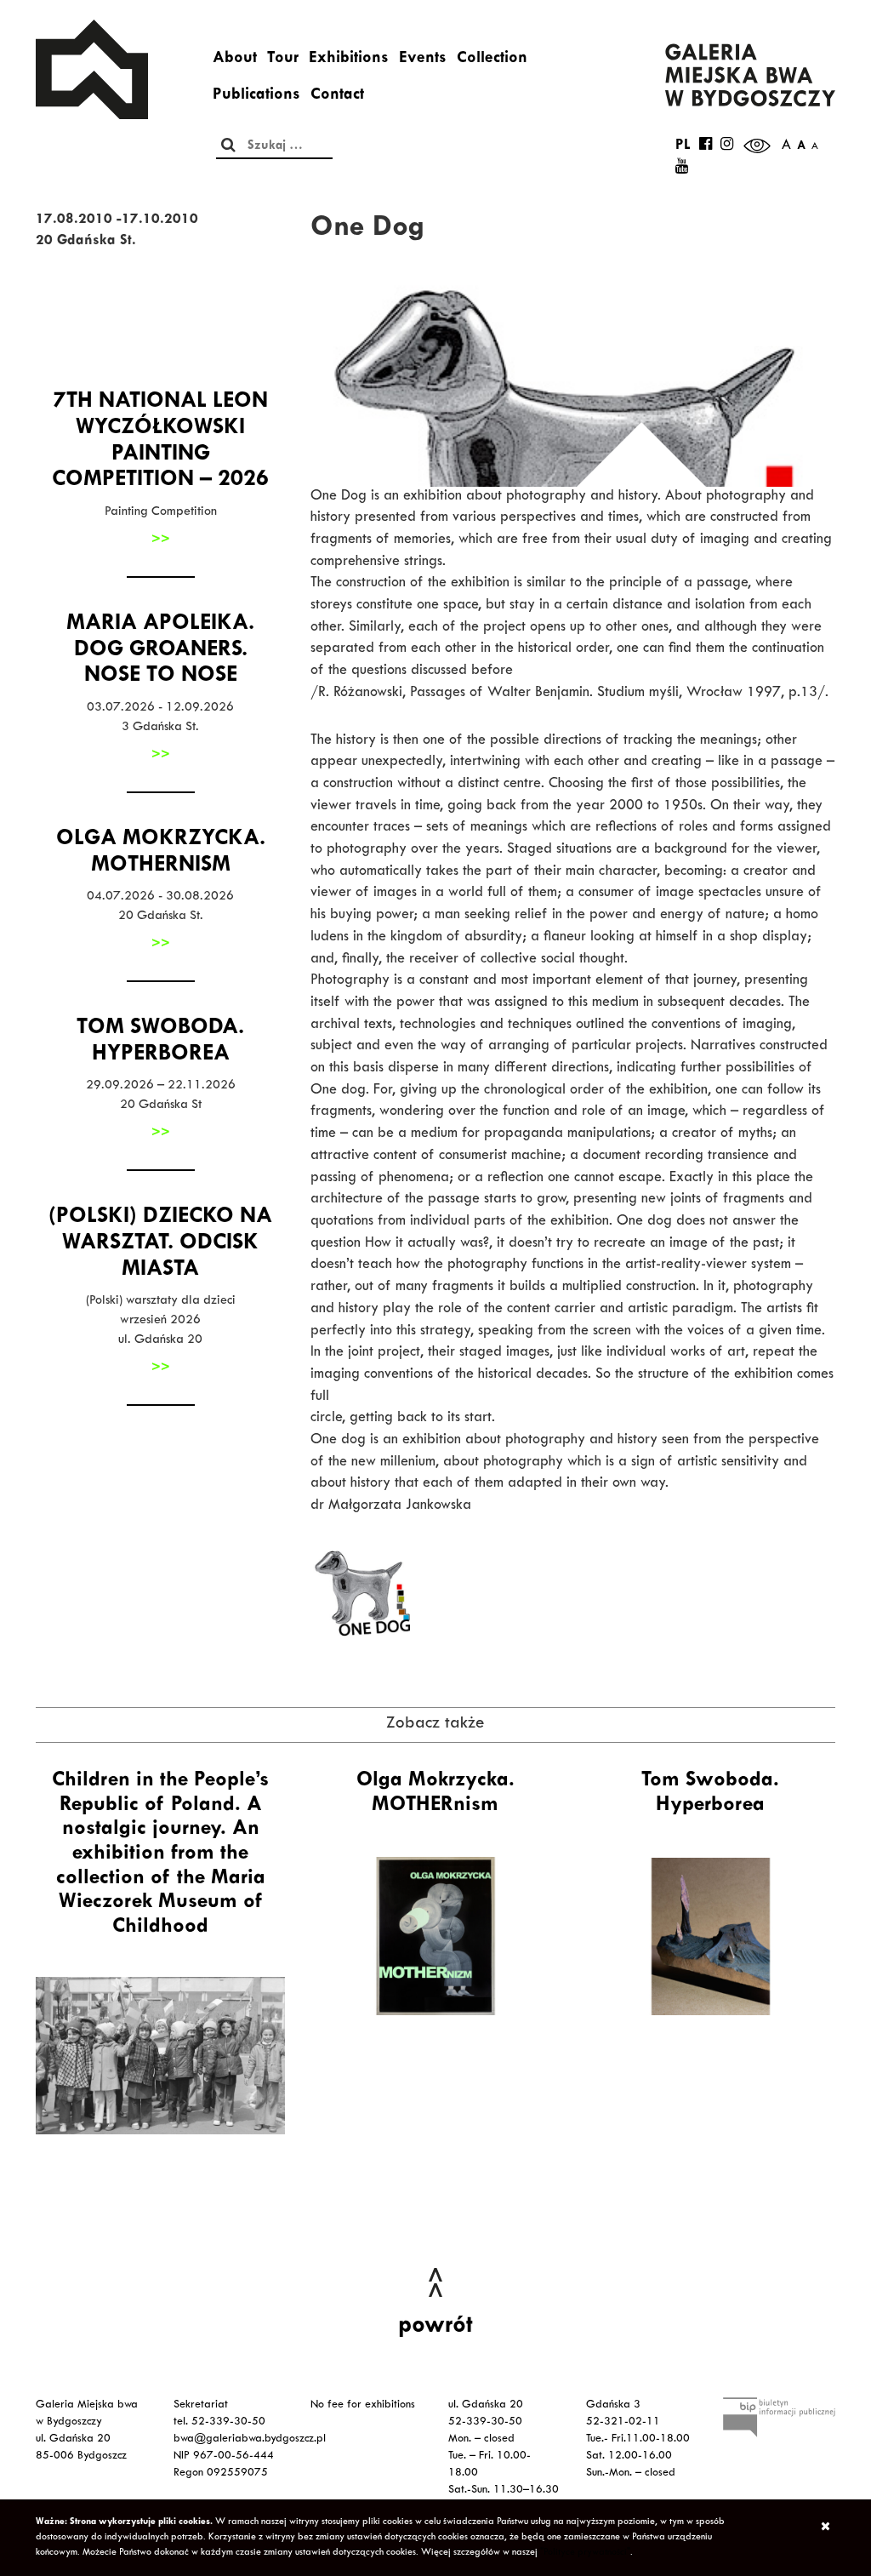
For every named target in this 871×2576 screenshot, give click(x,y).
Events (423, 60)
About (235, 60)
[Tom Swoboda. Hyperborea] (711, 1936)
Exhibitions (349, 60)
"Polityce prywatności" (585, 2553)
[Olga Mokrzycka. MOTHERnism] (435, 1936)
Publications (256, 96)
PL (683, 146)
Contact (337, 96)
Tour (283, 60)
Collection (492, 60)
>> (161, 540)
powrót (435, 2328)
